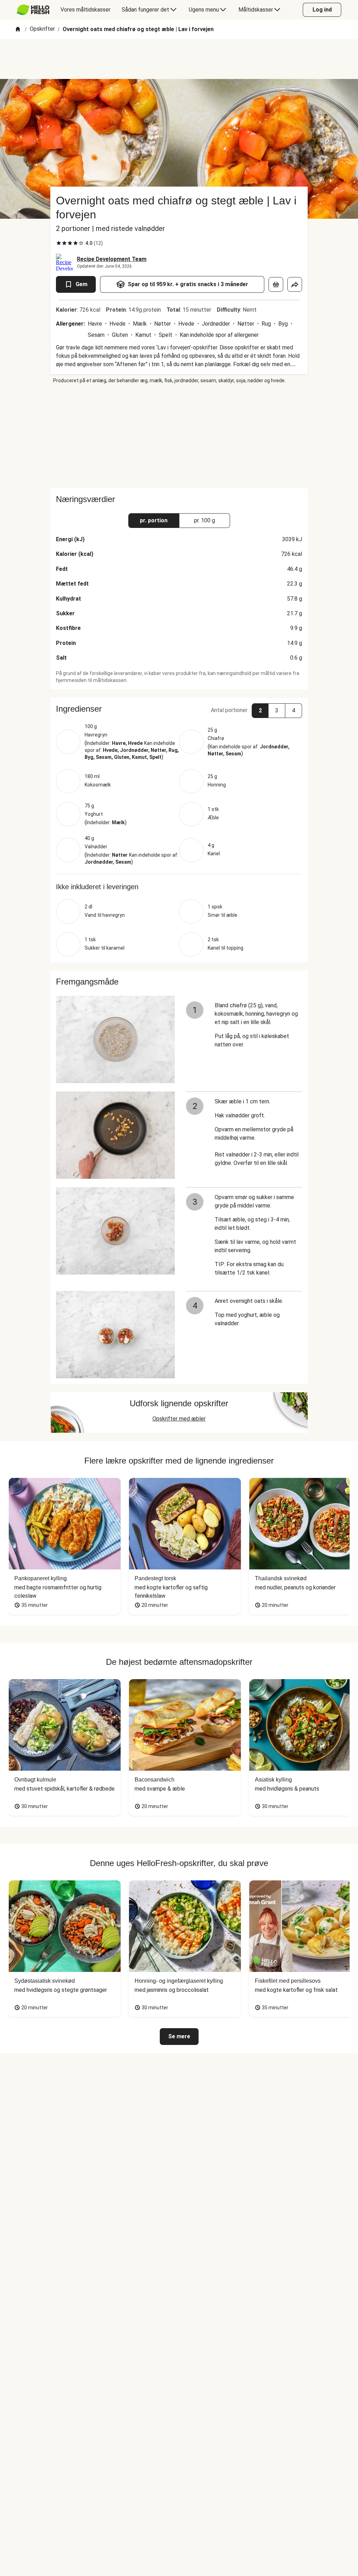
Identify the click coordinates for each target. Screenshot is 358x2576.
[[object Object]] (276, 284)
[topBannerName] (179, 59)
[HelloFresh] (33, 10)
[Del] (295, 284)
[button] (179, 709)
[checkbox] (59, 243)
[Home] (18, 30)
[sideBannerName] (179, 436)
